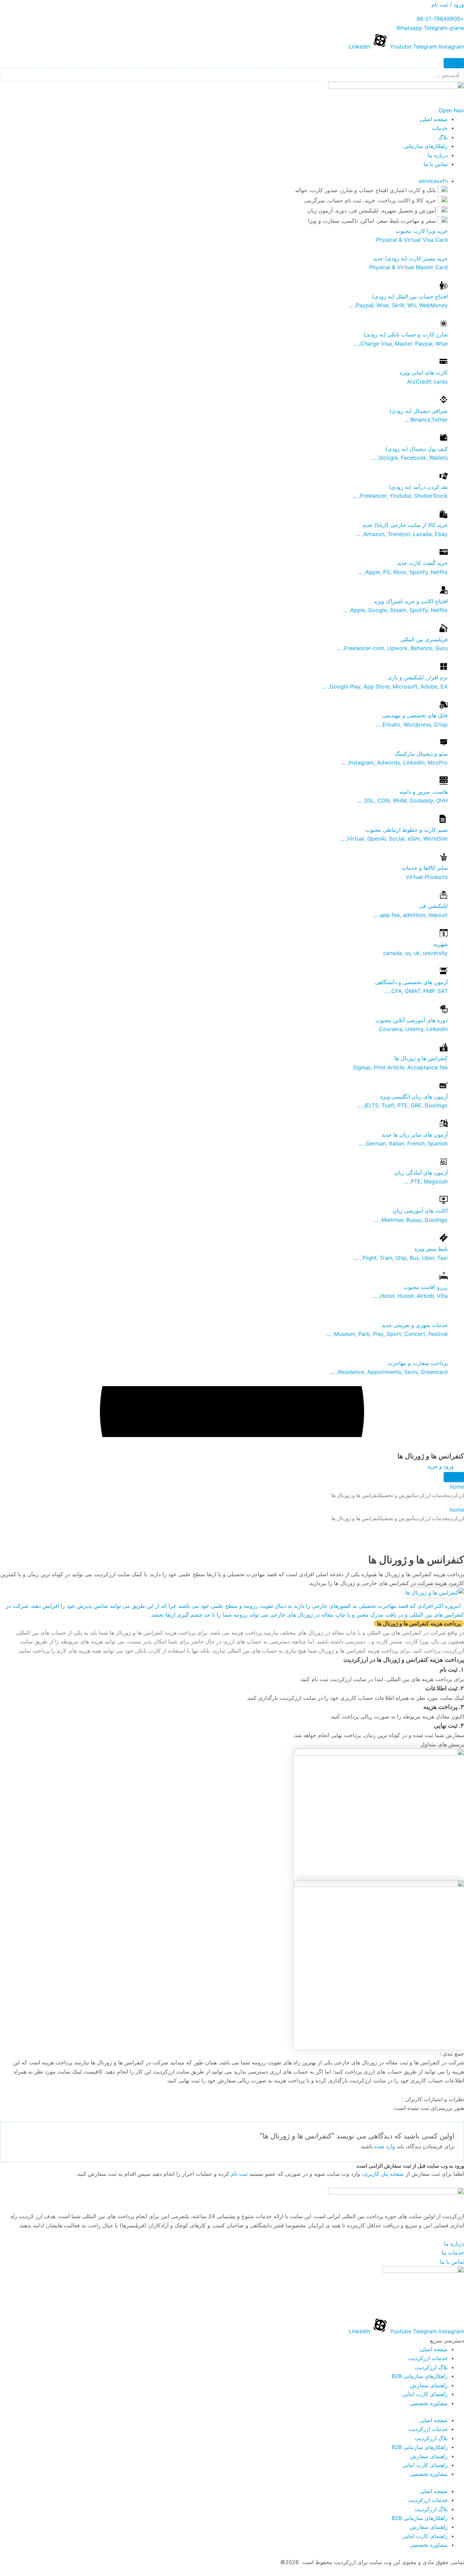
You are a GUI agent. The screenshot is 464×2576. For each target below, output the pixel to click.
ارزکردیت (456, 1495)
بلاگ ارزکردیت (431, 2367)
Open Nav (451, 110)
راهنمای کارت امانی (425, 2394)
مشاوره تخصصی (429, 2403)
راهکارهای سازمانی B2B (420, 2376)
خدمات (440, 128)
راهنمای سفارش (429, 2385)
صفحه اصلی (434, 119)
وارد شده (385, 2146)
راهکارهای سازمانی (426, 146)
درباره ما (438, 155)
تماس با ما (436, 164)
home (457, 1487)
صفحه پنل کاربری (384, 2174)
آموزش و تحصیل (397, 1495)
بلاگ (443, 137)
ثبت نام (239, 2174)
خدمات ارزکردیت (431, 1495)
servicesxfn (433, 181)
